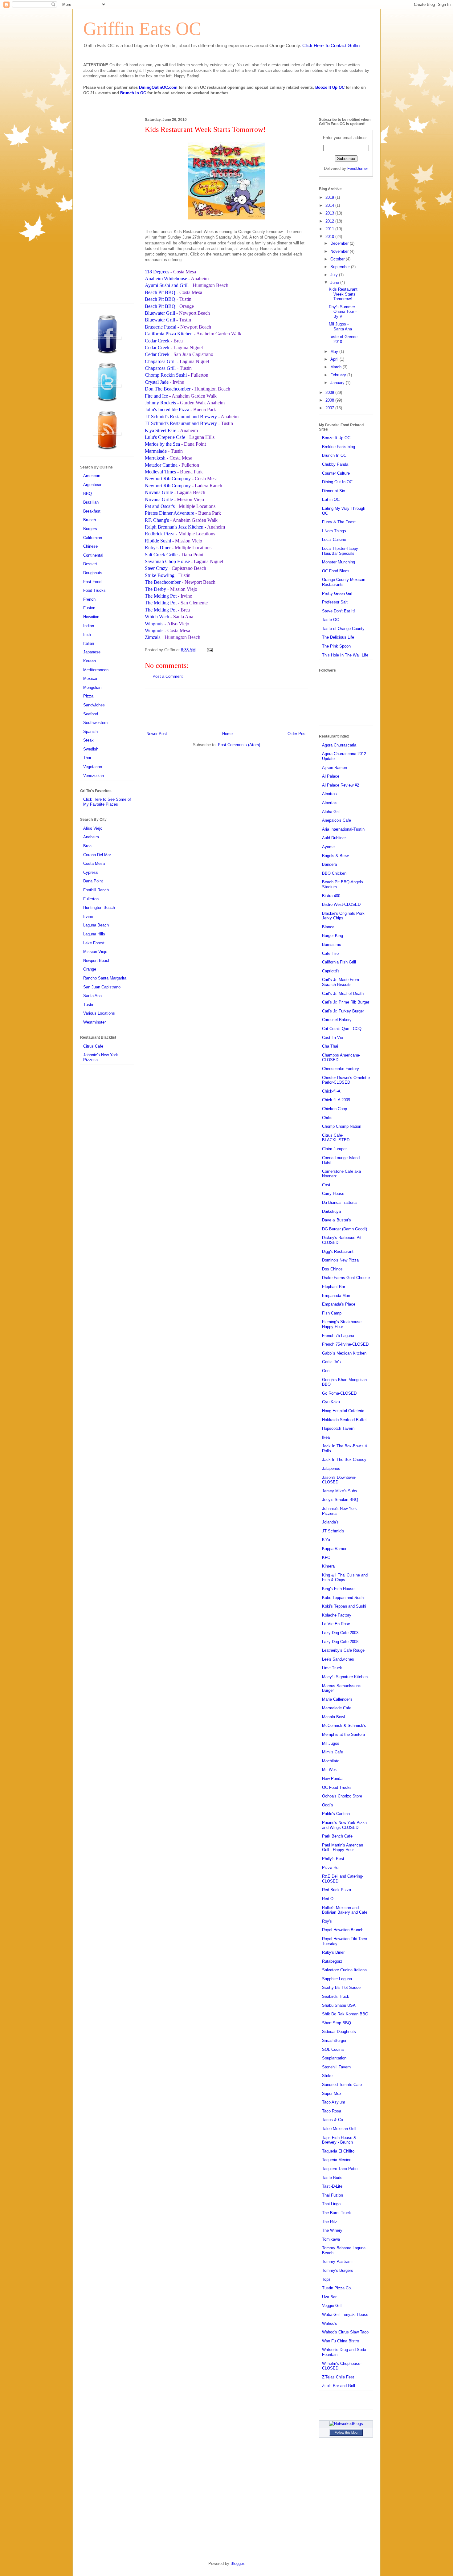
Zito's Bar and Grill (339, 2386)
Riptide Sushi (158, 541)
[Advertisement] (226, 709)
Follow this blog (346, 2432)
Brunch (90, 520)
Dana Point (93, 881)
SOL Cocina (333, 2049)
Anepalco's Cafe (337, 820)
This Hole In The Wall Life (345, 655)
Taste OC (331, 620)
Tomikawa (331, 2239)
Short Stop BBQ (337, 2023)
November (340, 251)
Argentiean (93, 485)
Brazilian (91, 502)
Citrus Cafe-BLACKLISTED (336, 1138)
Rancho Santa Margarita (105, 978)
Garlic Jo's (331, 1362)
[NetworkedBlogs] (346, 2424)
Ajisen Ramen (335, 768)
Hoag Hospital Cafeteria (343, 1411)
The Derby (155, 589)
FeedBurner (358, 168)
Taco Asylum (334, 2102)
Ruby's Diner (158, 548)
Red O (328, 1899)
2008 (330, 400)
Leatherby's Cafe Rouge (343, 1650)
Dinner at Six (334, 491)
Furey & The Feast (339, 522)
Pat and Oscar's (160, 506)
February (339, 375)
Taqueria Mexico (337, 2160)
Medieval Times (160, 472)
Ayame (328, 847)
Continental (93, 555)
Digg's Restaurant (338, 1251)
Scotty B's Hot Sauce (341, 1987)
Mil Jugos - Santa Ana (340, 327)
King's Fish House (338, 1589)
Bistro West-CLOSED (341, 904)
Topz (326, 2279)
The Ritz (330, 2222)
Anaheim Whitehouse (167, 278)
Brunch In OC (133, 93)
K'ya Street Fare (161, 430)
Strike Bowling (160, 575)
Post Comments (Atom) (239, 745)
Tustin (89, 1005)
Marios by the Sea (162, 444)
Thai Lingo (331, 2204)
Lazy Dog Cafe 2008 (340, 1642)
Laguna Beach (96, 925)
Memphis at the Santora (343, 1734)
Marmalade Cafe (337, 1708)
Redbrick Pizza (160, 534)
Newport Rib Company (168, 478)
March (337, 367)
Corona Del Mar (97, 855)
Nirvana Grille (159, 492)
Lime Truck (332, 1668)
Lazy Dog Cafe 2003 (340, 1633)
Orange (90, 969)
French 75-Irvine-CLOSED (345, 1344)
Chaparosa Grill (160, 361)
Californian (93, 538)
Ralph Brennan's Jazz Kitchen (174, 527)
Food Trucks (94, 590)
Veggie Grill (332, 2306)
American (92, 476)
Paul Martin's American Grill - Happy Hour (343, 1848)
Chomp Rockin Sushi (166, 375)
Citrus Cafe (93, 1046)
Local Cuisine (334, 540)
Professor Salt (335, 602)
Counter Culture (336, 473)
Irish (87, 634)
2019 (330, 197)
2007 (330, 408)
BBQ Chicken (334, 873)
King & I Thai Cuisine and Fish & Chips (345, 1578)
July (335, 275)
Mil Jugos (331, 1743)
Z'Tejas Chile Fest (338, 2377)
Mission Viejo (95, 952)
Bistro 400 (331, 896)
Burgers (90, 529)
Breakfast (92, 511)
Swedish (91, 749)
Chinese (90, 546)
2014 (330, 205)
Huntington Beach (99, 908)
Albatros (329, 794)
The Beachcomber (163, 582)
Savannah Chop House (167, 561)
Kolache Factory (337, 1615)
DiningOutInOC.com (158, 87)
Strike (327, 2076)
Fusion (89, 608)
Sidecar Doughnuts (339, 2032)
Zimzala (153, 637)
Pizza (88, 696)
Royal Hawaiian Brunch (343, 1930)
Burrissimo (332, 945)
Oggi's (328, 1805)
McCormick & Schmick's (344, 1726)
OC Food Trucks (337, 1787)
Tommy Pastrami (337, 2261)
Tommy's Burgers (338, 2270)
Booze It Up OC (330, 87)
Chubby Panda (335, 464)
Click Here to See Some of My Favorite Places (107, 802)
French (89, 599)
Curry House (333, 1194)
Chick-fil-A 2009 (336, 1100)
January (338, 383)
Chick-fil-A (331, 1091)
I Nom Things (334, 531)
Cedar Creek (157, 341)
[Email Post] (209, 650)
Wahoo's (330, 2323)
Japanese (92, 652)
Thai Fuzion (333, 2195)
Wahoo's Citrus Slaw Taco (345, 2332)
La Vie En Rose (336, 1624)
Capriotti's (331, 971)
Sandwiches (94, 705)
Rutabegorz (332, 1961)
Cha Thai (330, 1046)
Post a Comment (168, 676)
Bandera (329, 864)
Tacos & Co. (333, 2120)
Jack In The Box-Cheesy (344, 1460)
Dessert (90, 564)
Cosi (326, 1185)
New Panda (332, 1779)
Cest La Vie (333, 1038)
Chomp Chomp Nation (342, 1126)
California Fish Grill (339, 962)
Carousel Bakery (337, 1020)
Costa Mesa (94, 863)
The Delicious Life (338, 637)
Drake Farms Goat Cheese (346, 1278)
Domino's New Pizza (340, 1260)
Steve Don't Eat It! (339, 611)
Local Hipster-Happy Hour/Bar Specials (340, 551)
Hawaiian (91, 617)
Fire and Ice (156, 396)
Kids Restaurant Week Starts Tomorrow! (343, 294)
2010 (330, 237)
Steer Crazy (156, 568)
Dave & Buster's (337, 1220)
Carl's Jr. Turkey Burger (343, 1011)
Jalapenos (331, 1468)
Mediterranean (96, 670)
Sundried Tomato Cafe (342, 2085)
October (338, 259)
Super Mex (332, 2094)
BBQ (88, 494)
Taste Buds (332, 2178)
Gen (326, 1371)
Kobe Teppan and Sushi (343, 1598)
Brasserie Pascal (161, 327)
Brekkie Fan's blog (339, 447)
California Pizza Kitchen (169, 334)
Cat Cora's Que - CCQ (342, 1029)
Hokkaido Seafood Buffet (344, 1420)
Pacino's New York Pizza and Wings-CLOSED (344, 1825)
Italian (89, 643)
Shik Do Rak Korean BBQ (345, 2014)
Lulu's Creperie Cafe (165, 437)
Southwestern (95, 723)
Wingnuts (154, 624)
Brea (87, 846)
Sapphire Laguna (337, 1979)
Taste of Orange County (343, 629)
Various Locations (99, 1013)
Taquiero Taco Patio (340, 2169)
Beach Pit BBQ (160, 292)
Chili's (327, 1118)
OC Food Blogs (336, 571)
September (341, 267)
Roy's (327, 1921)
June (335, 282)
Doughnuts (93, 573)
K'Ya (326, 1540)
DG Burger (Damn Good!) (345, 1229)
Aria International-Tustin (343, 829)
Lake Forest (94, 943)
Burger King (333, 936)
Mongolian (92, 687)
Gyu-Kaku (331, 1402)
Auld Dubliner (334, 838)
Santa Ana (92, 996)
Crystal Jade (157, 382)
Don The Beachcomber (168, 389)
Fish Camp (332, 1313)
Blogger (237, 2564)
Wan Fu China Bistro (341, 2341)
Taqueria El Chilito (338, 2151)
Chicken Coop (335, 1109)
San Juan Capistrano (102, 987)
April (335, 359)
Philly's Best (333, 1859)
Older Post (297, 734)
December (340, 243)
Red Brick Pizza (337, 1890)
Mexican (91, 679)
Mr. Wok (329, 1770)
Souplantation (334, 2058)
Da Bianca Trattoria (339, 1202)
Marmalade (156, 451)
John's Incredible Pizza (167, 409)
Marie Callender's (337, 1699)
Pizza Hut (331, 1868)
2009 (330, 393)
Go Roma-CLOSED (339, 1393)
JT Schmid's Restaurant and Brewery (181, 417)
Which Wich (157, 617)
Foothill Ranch (96, 890)
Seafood (91, 714)
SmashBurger (334, 2040)
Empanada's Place (339, 1304)
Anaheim (91, 837)
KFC (326, 1558)
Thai (87, 758)
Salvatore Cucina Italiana (344, 1970)
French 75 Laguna (338, 1336)
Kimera (328, 1566)
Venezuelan (94, 776)
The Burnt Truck (337, 2213)
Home (227, 734)
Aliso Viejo (93, 828)
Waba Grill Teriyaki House (345, 2314)
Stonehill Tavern (336, 2067)
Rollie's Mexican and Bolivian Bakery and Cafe (345, 1910)
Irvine (88, 916)
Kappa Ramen (335, 1549)
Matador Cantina (161, 465)
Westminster (94, 1022)
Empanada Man (336, 1296)
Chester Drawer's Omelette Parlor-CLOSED (346, 1080)
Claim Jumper (334, 1149)
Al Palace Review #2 (341, 785)
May (335, 352)
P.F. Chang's (157, 520)
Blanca (328, 927)
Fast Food (92, 582)
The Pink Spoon (336, 646)
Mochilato (331, 1761)
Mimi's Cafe (333, 1752)
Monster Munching (339, 562)
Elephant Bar (334, 1287)
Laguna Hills (94, 934)
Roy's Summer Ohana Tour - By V (343, 312)
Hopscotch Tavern (338, 1428)
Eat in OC (331, 499)
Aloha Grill (331, 812)
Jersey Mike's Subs (340, 1491)
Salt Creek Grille (161, 555)
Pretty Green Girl (337, 593)
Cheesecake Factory (341, 1069)
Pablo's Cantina (336, 1814)
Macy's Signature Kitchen (345, 1677)
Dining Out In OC (337, 482)
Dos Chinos (332, 1269)
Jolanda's (330, 1522)
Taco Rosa (332, 2111)
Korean (90, 661)
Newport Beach (97, 961)
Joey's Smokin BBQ (340, 1500)
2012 (330, 221)
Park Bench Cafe (337, 1836)
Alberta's (330, 803)
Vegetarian (93, 767)
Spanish (90, 732)
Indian (89, 626)
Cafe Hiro (330, 953)
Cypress (91, 872)
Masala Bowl (333, 1717)
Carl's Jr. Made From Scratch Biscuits (341, 982)
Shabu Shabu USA (339, 2005)
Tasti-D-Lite (332, 2186)
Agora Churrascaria (339, 745)
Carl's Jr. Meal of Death (343, 994)
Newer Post (157, 734)
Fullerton (91, 899)
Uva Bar (329, 2297)
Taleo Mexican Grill (339, 2129)
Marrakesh (155, 458)
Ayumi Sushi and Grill (167, 285)
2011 (330, 229)
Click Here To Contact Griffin (331, 45)
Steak (88, 740)
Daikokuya (331, 1211)
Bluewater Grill (160, 313)
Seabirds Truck (336, 1996)
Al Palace (331, 776)
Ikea (326, 1437)
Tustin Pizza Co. (337, 2288)
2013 (330, 213)
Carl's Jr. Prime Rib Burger (346, 1002)
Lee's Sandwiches (338, 1659)
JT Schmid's (333, 1531)
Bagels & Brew (335, 856)
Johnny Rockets (160, 403)
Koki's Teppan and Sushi (344, 1606)
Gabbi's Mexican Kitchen (344, 1353)
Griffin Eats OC (142, 29)
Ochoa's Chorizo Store (342, 1796)
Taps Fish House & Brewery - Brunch (339, 2140)
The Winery (332, 2230)
